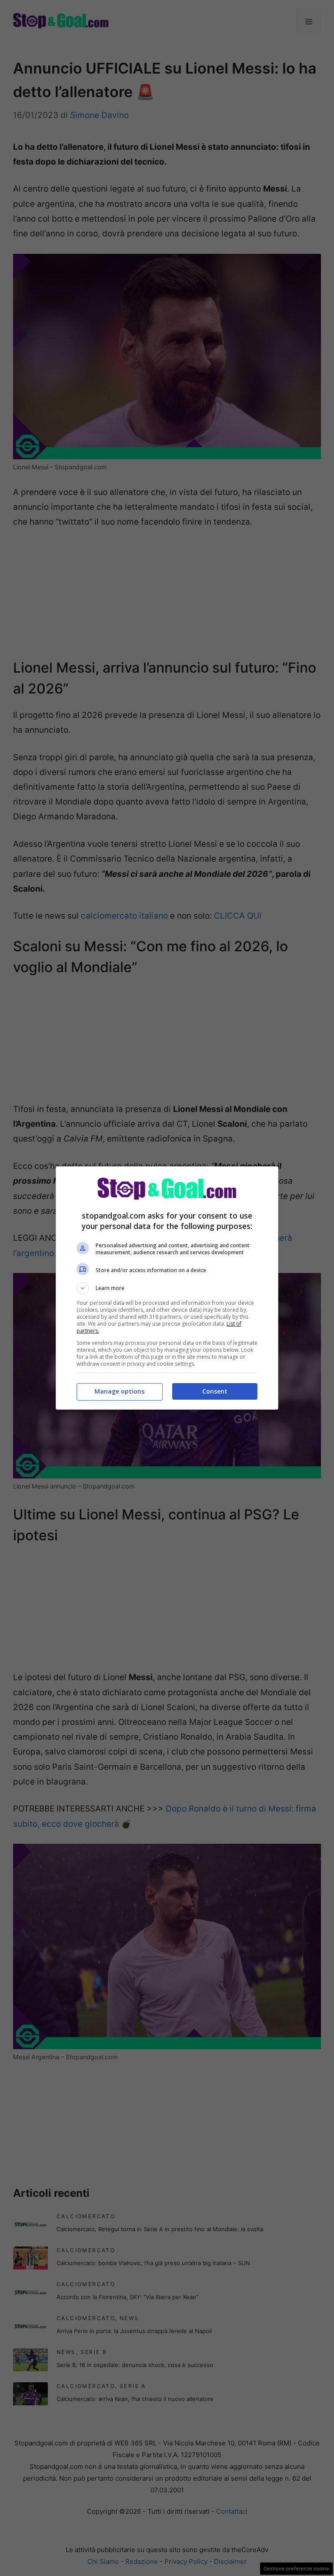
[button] (167, 1288)
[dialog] (167, 1288)
